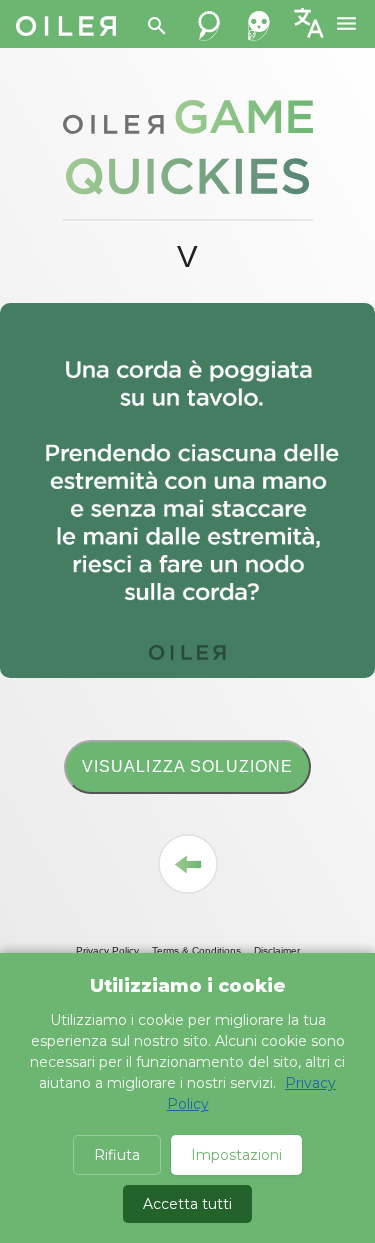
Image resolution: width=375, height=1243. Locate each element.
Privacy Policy (107, 950)
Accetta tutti (187, 1204)
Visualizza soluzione (188, 766)
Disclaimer (277, 950)
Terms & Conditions (196, 950)
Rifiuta (117, 1155)
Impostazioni (236, 1155)
